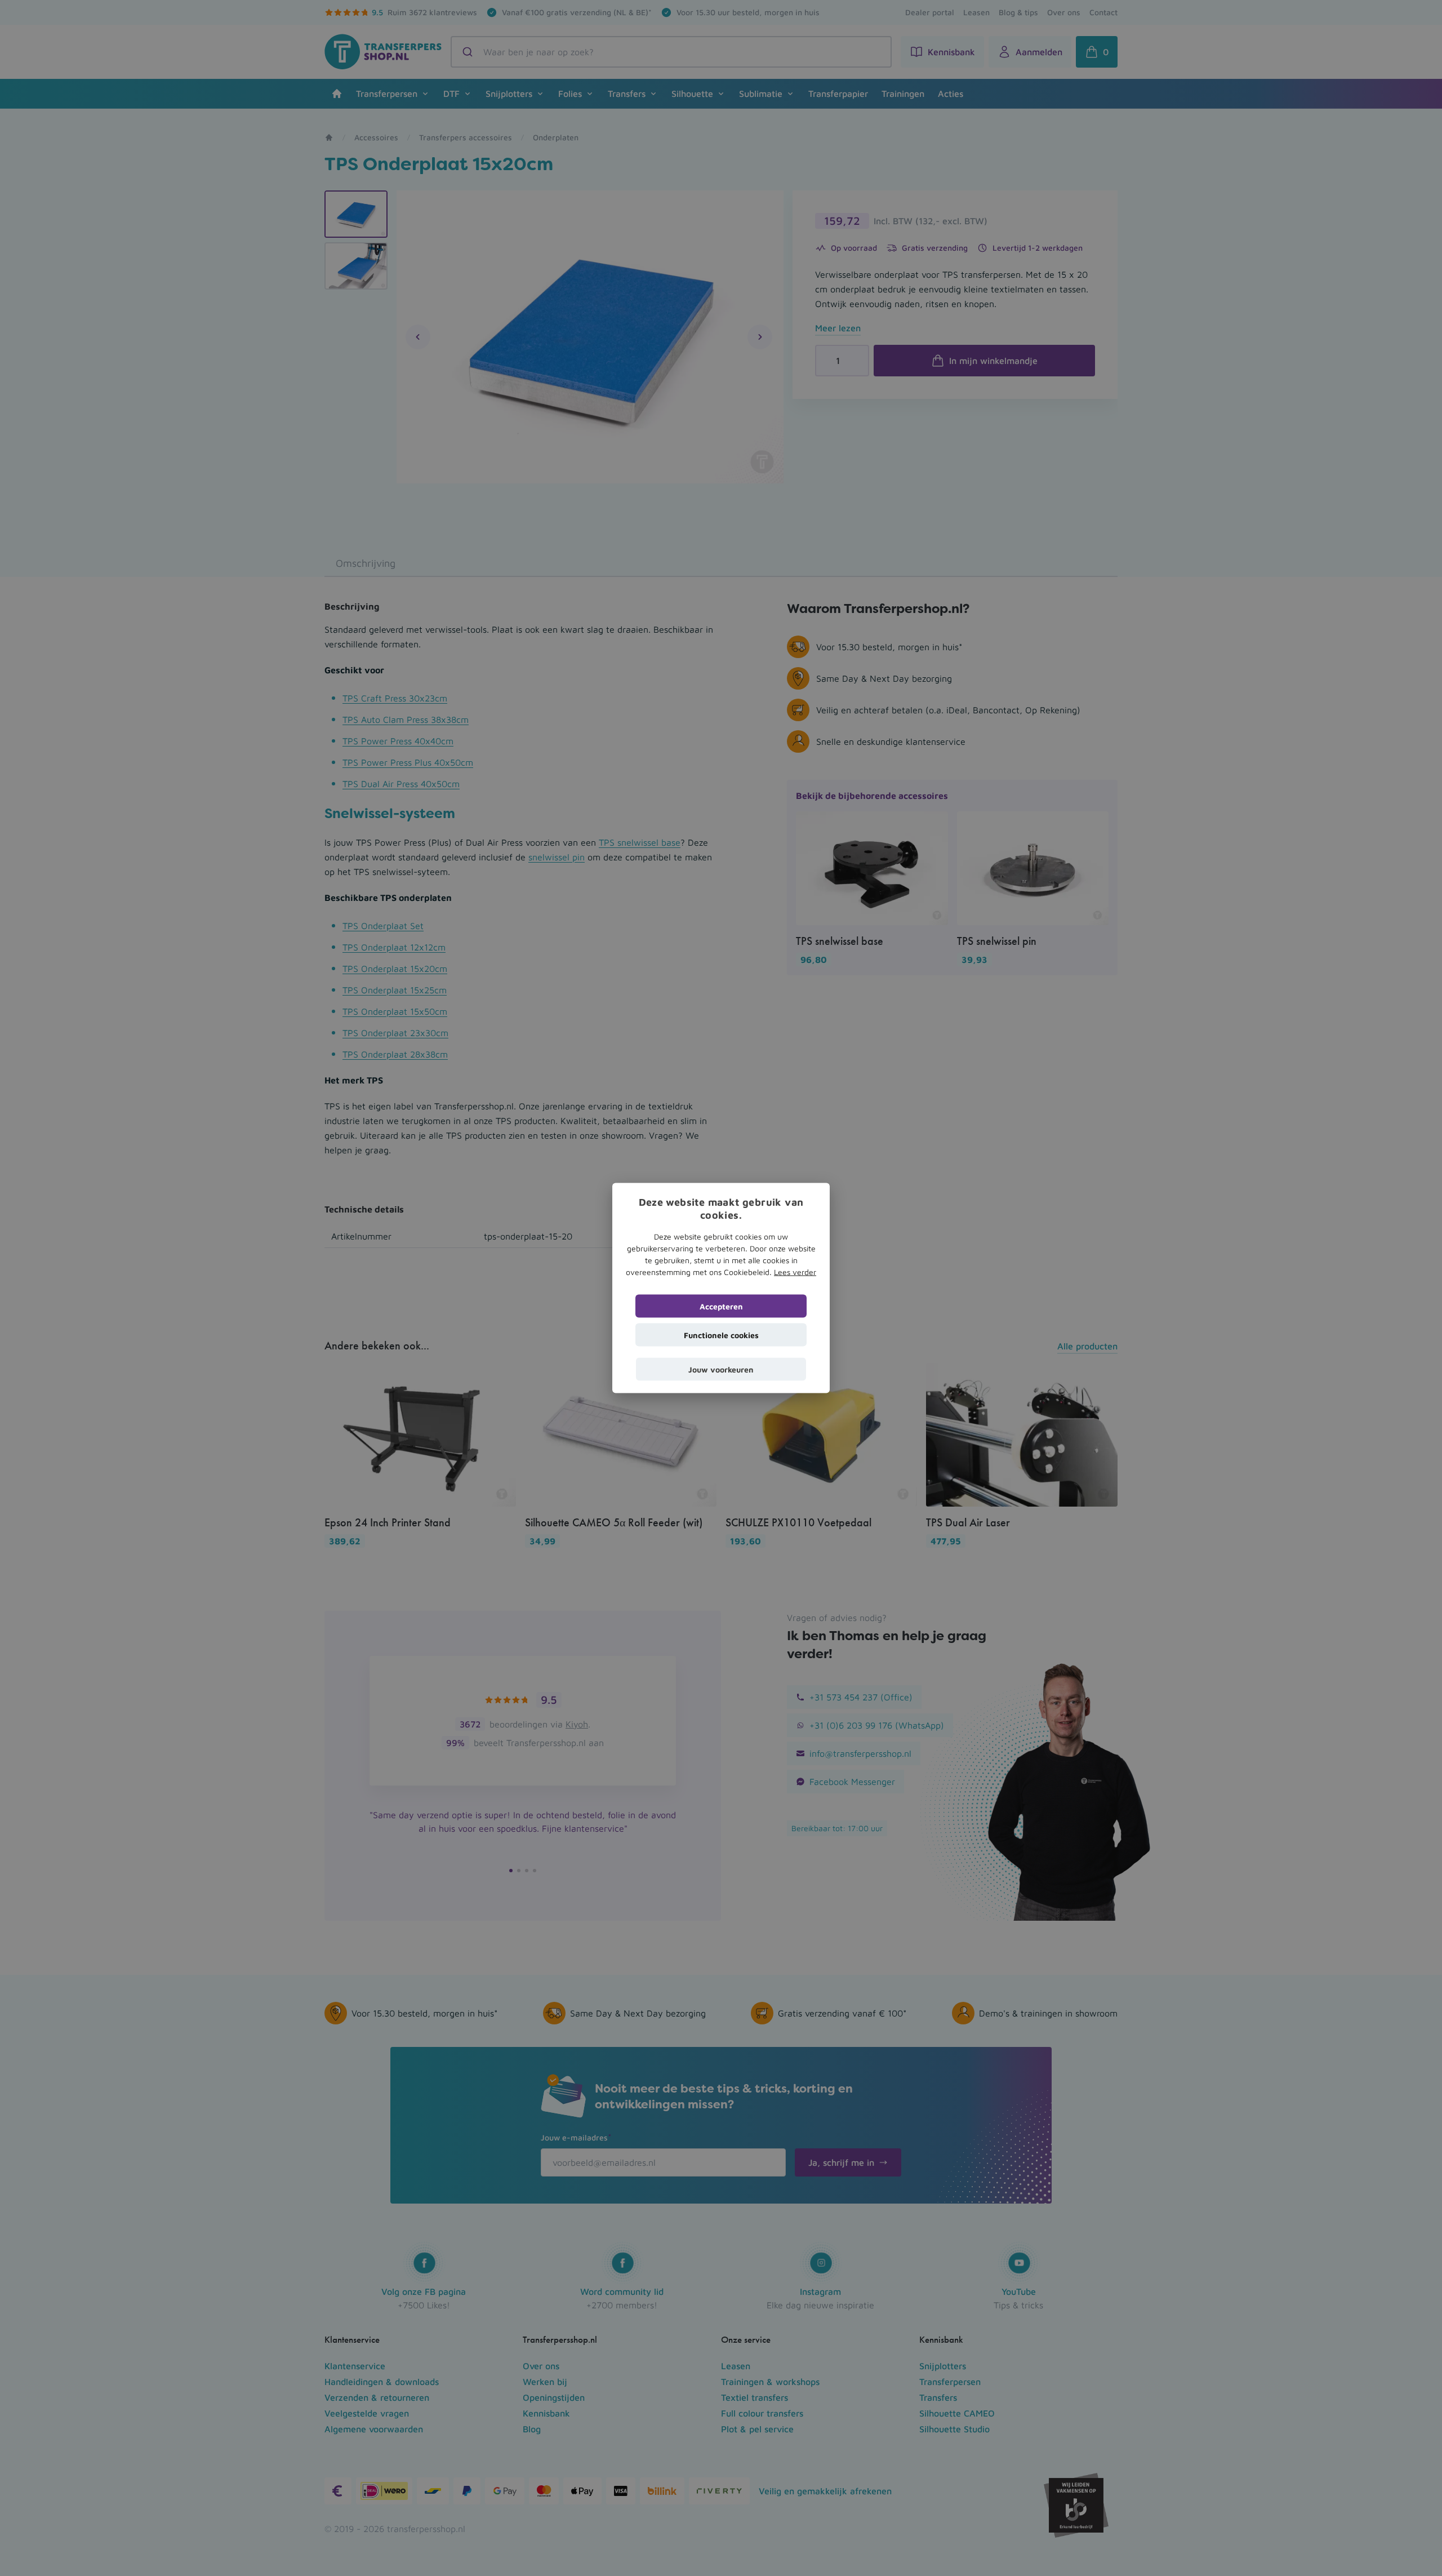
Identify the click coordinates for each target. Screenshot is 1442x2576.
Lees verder (795, 1271)
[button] (721, 1369)
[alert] (721, 1288)
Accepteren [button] (721, 1306)
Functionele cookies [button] (721, 1334)
